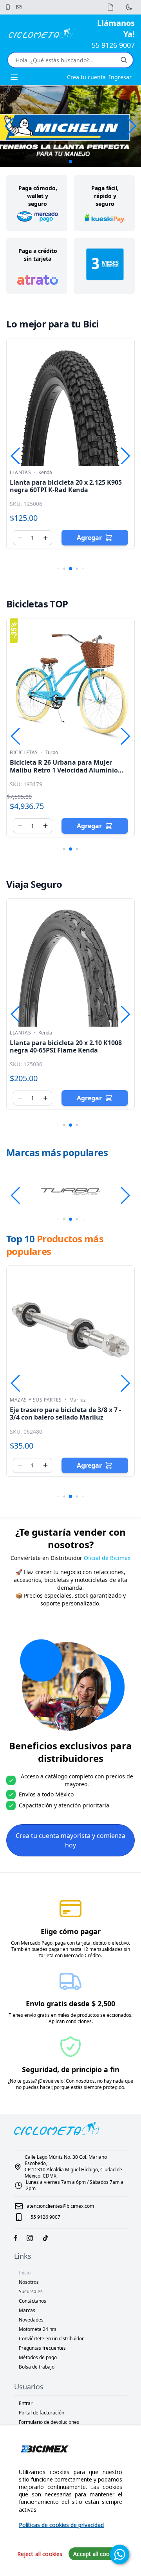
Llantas (20, 473)
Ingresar (120, 77)
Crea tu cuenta (86, 77)
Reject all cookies (40, 2554)
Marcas (27, 2310)
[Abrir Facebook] (16, 2238)
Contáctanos (33, 2301)
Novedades (31, 2320)
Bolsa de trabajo (37, 2367)
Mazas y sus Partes (36, 1400)
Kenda (45, 473)
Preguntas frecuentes (42, 2348)
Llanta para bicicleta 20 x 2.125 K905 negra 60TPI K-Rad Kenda (66, 486)
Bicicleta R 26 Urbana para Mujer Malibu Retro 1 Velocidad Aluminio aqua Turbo (64, 770)
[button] (132, 126)
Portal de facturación (42, 2413)
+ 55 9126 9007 (43, 2217)
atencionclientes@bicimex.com (60, 2206)
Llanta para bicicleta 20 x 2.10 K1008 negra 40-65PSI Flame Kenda (66, 1046)
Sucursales (31, 2291)
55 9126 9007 (113, 45)
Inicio (25, 2273)
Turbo (52, 753)
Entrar (26, 2403)
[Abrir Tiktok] (45, 2238)
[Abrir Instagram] (30, 2238)
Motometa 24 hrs (38, 2329)
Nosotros (29, 2282)
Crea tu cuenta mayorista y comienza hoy (70, 1840)
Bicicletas (24, 753)
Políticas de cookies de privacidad (61, 2525)
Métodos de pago (38, 2357)
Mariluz (78, 1400)
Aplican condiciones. (71, 2021)
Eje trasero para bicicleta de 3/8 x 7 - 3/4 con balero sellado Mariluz (65, 1413)
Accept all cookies (97, 2554)
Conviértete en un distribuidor (51, 2339)
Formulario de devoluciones (49, 2422)
